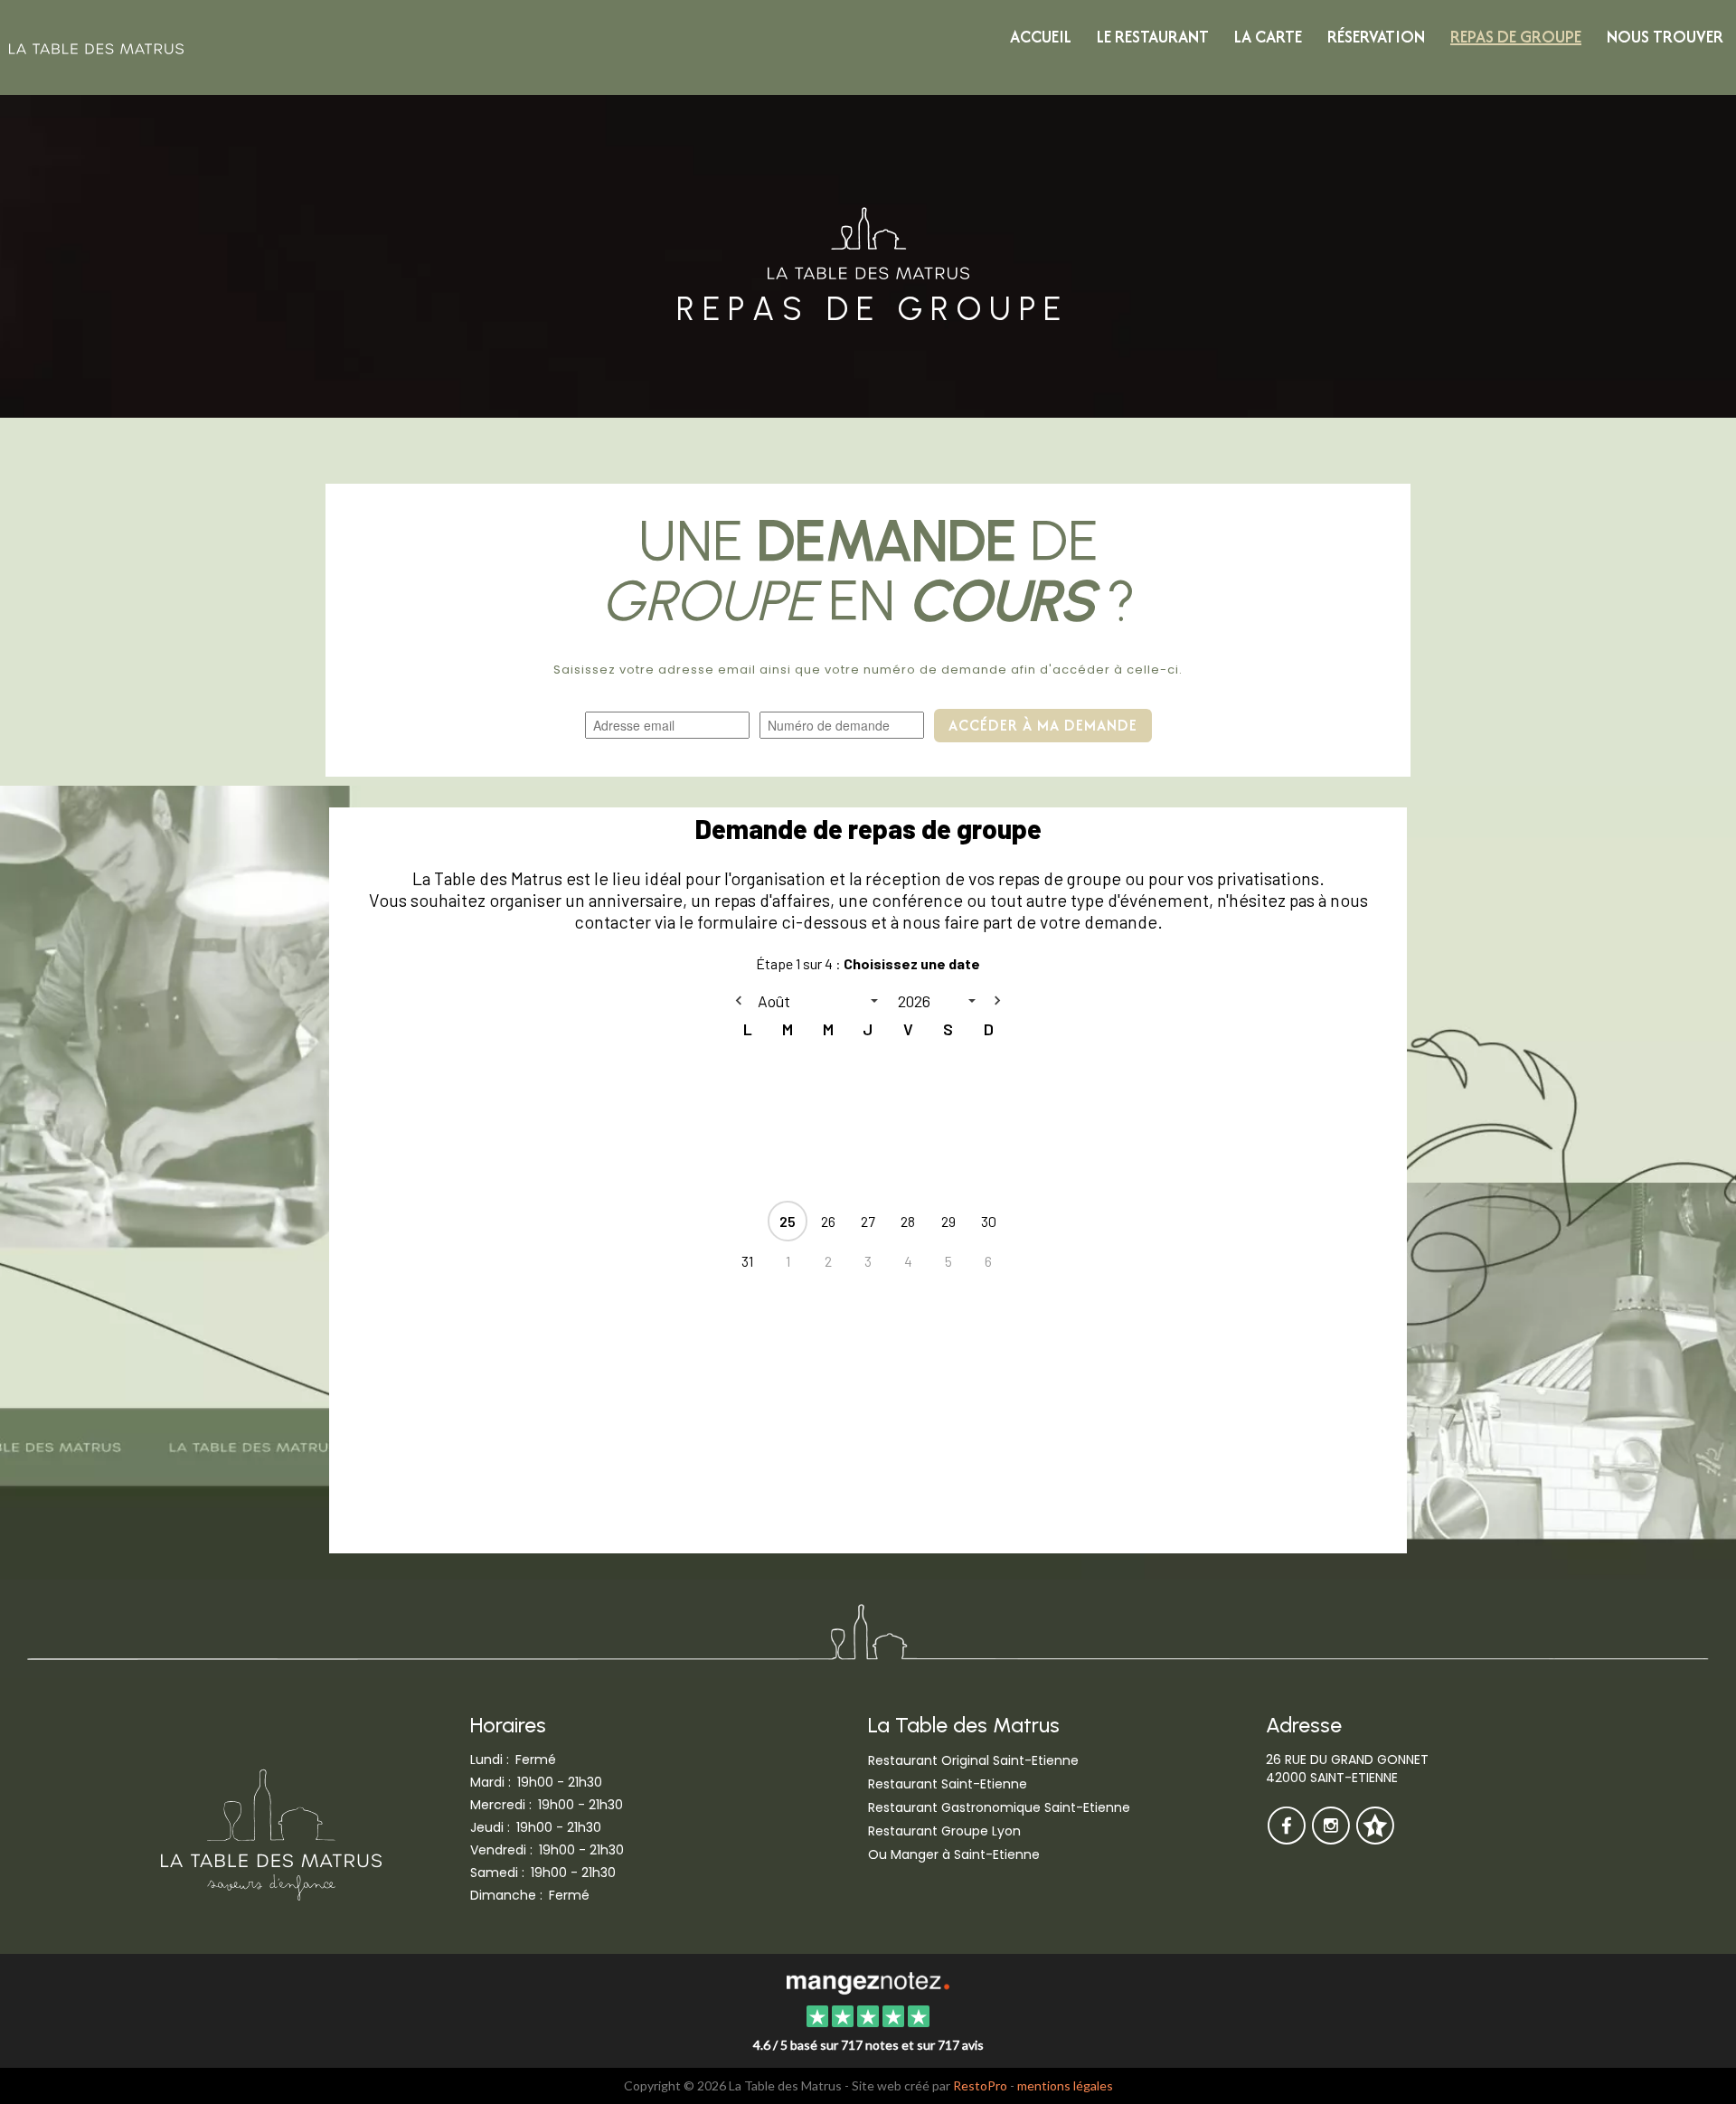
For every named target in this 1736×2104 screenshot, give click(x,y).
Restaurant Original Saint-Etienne (973, 1760)
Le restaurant (1153, 37)
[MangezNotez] (1375, 1838)
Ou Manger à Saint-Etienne (954, 1854)
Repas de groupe (1516, 37)
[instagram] (1332, 1838)
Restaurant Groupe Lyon (944, 1831)
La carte (1268, 37)
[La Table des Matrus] (868, 1981)
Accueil (1041, 37)
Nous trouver (1665, 37)
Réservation (1376, 37)
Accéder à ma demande (1043, 725)
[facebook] (1288, 1838)
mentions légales (1065, 2085)
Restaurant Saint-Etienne (948, 1784)
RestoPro (980, 2085)
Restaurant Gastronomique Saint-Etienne (999, 1807)
